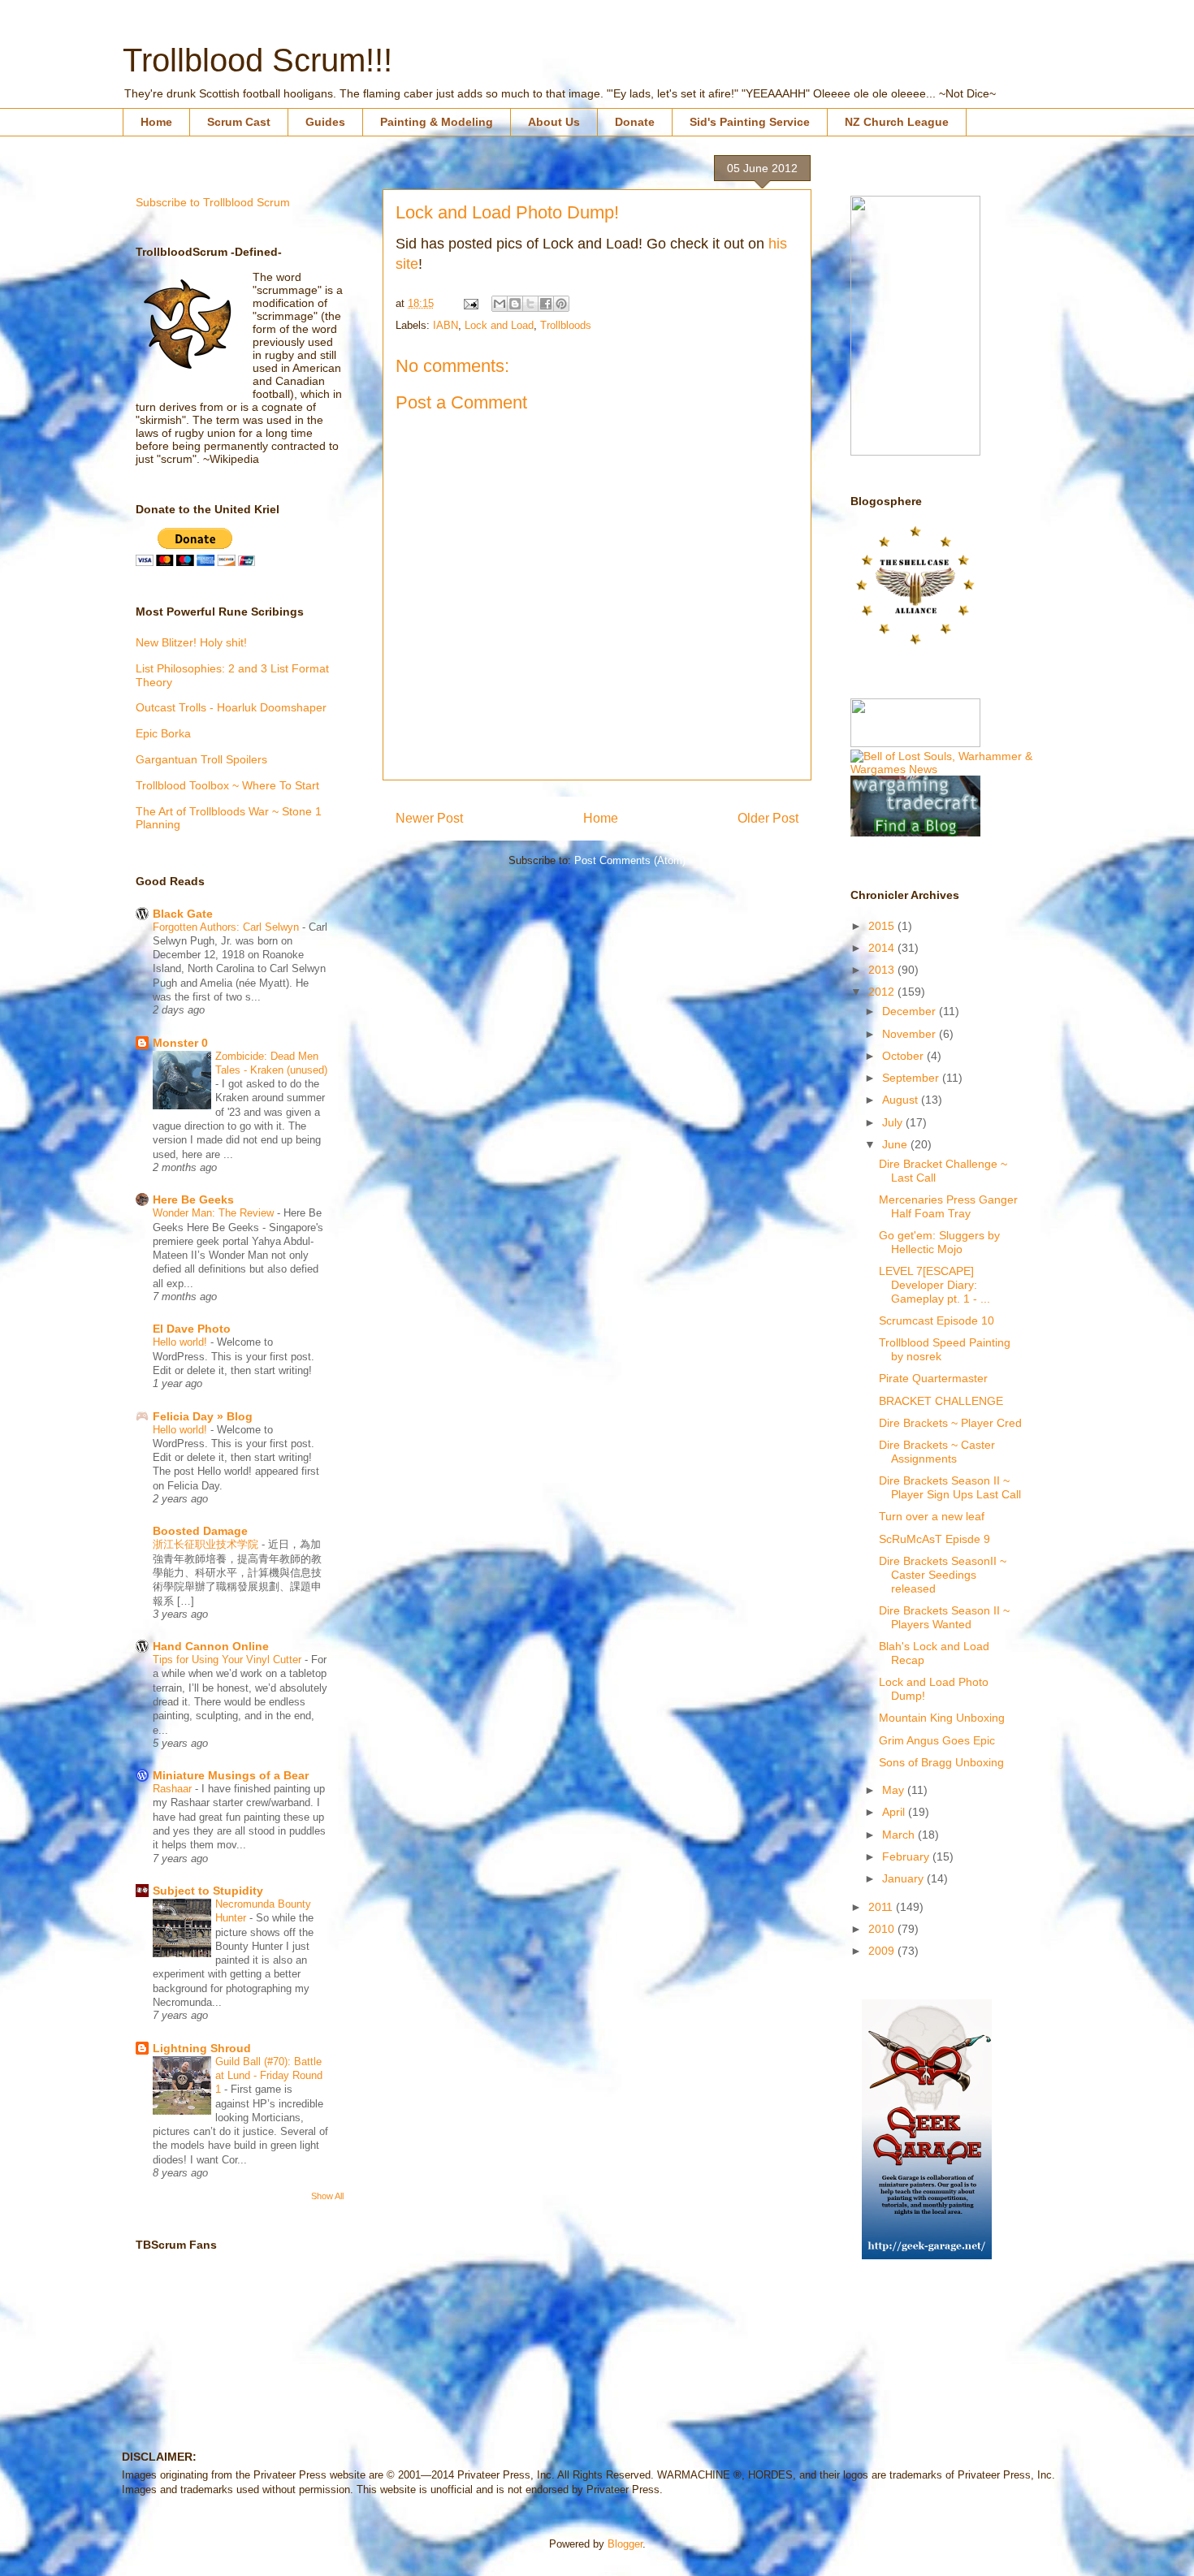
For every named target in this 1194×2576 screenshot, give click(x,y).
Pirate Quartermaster (933, 1378)
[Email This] (500, 304)
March (900, 1835)
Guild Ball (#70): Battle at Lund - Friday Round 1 (269, 2076)
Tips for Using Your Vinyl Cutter (229, 1660)
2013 (883, 970)
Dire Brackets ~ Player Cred (950, 1423)
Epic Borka (163, 733)
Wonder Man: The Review (215, 1213)
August (902, 1100)
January (904, 1878)
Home (156, 122)
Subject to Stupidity (208, 1891)
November (911, 1034)
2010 (883, 1929)
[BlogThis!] (515, 304)
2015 (883, 926)
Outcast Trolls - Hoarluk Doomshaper (231, 707)
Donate (635, 122)
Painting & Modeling (437, 122)
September (912, 1078)
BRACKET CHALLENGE (941, 1401)
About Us (554, 122)
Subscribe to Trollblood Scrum (213, 202)
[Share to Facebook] (546, 304)
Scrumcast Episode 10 (937, 1320)
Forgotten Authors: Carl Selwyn (227, 927)
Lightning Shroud (202, 2048)
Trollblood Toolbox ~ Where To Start (227, 785)
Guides (325, 122)
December (911, 1011)
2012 (883, 992)
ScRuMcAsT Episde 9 (934, 1539)
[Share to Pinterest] (561, 304)
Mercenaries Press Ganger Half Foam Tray (948, 1206)
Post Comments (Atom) (630, 860)
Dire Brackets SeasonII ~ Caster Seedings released (943, 1575)
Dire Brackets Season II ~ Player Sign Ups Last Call (950, 1487)
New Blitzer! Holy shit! (191, 642)
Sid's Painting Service (750, 122)
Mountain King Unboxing (942, 1718)
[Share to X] (530, 304)
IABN (446, 325)
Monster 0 (180, 1043)
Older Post (768, 818)
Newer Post (429, 818)
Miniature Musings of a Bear (231, 1775)
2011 (882, 1907)
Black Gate (183, 914)
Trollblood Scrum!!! (257, 60)
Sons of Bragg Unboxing (941, 1762)
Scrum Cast (239, 122)
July (894, 1122)
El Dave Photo (192, 1329)
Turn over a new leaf (932, 1516)
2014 (883, 948)
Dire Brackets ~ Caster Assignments (937, 1452)
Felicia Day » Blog (203, 1416)
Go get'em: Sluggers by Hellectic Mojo (939, 1242)
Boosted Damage (200, 1531)
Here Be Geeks (193, 1199)
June (896, 1144)
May (895, 1790)
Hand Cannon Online (211, 1646)
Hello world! (182, 1342)
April (895, 1812)
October (904, 1056)
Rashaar (174, 1789)
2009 (883, 1951)
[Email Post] (470, 303)
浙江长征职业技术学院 (207, 1544)
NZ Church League (897, 122)
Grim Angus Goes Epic (937, 1740)
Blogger (625, 2544)
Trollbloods (566, 325)
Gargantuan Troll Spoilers (201, 759)
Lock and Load (499, 325)
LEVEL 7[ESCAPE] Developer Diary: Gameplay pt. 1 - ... (934, 1285)
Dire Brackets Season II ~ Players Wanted (944, 1617)
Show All (327, 2196)
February (907, 1856)
